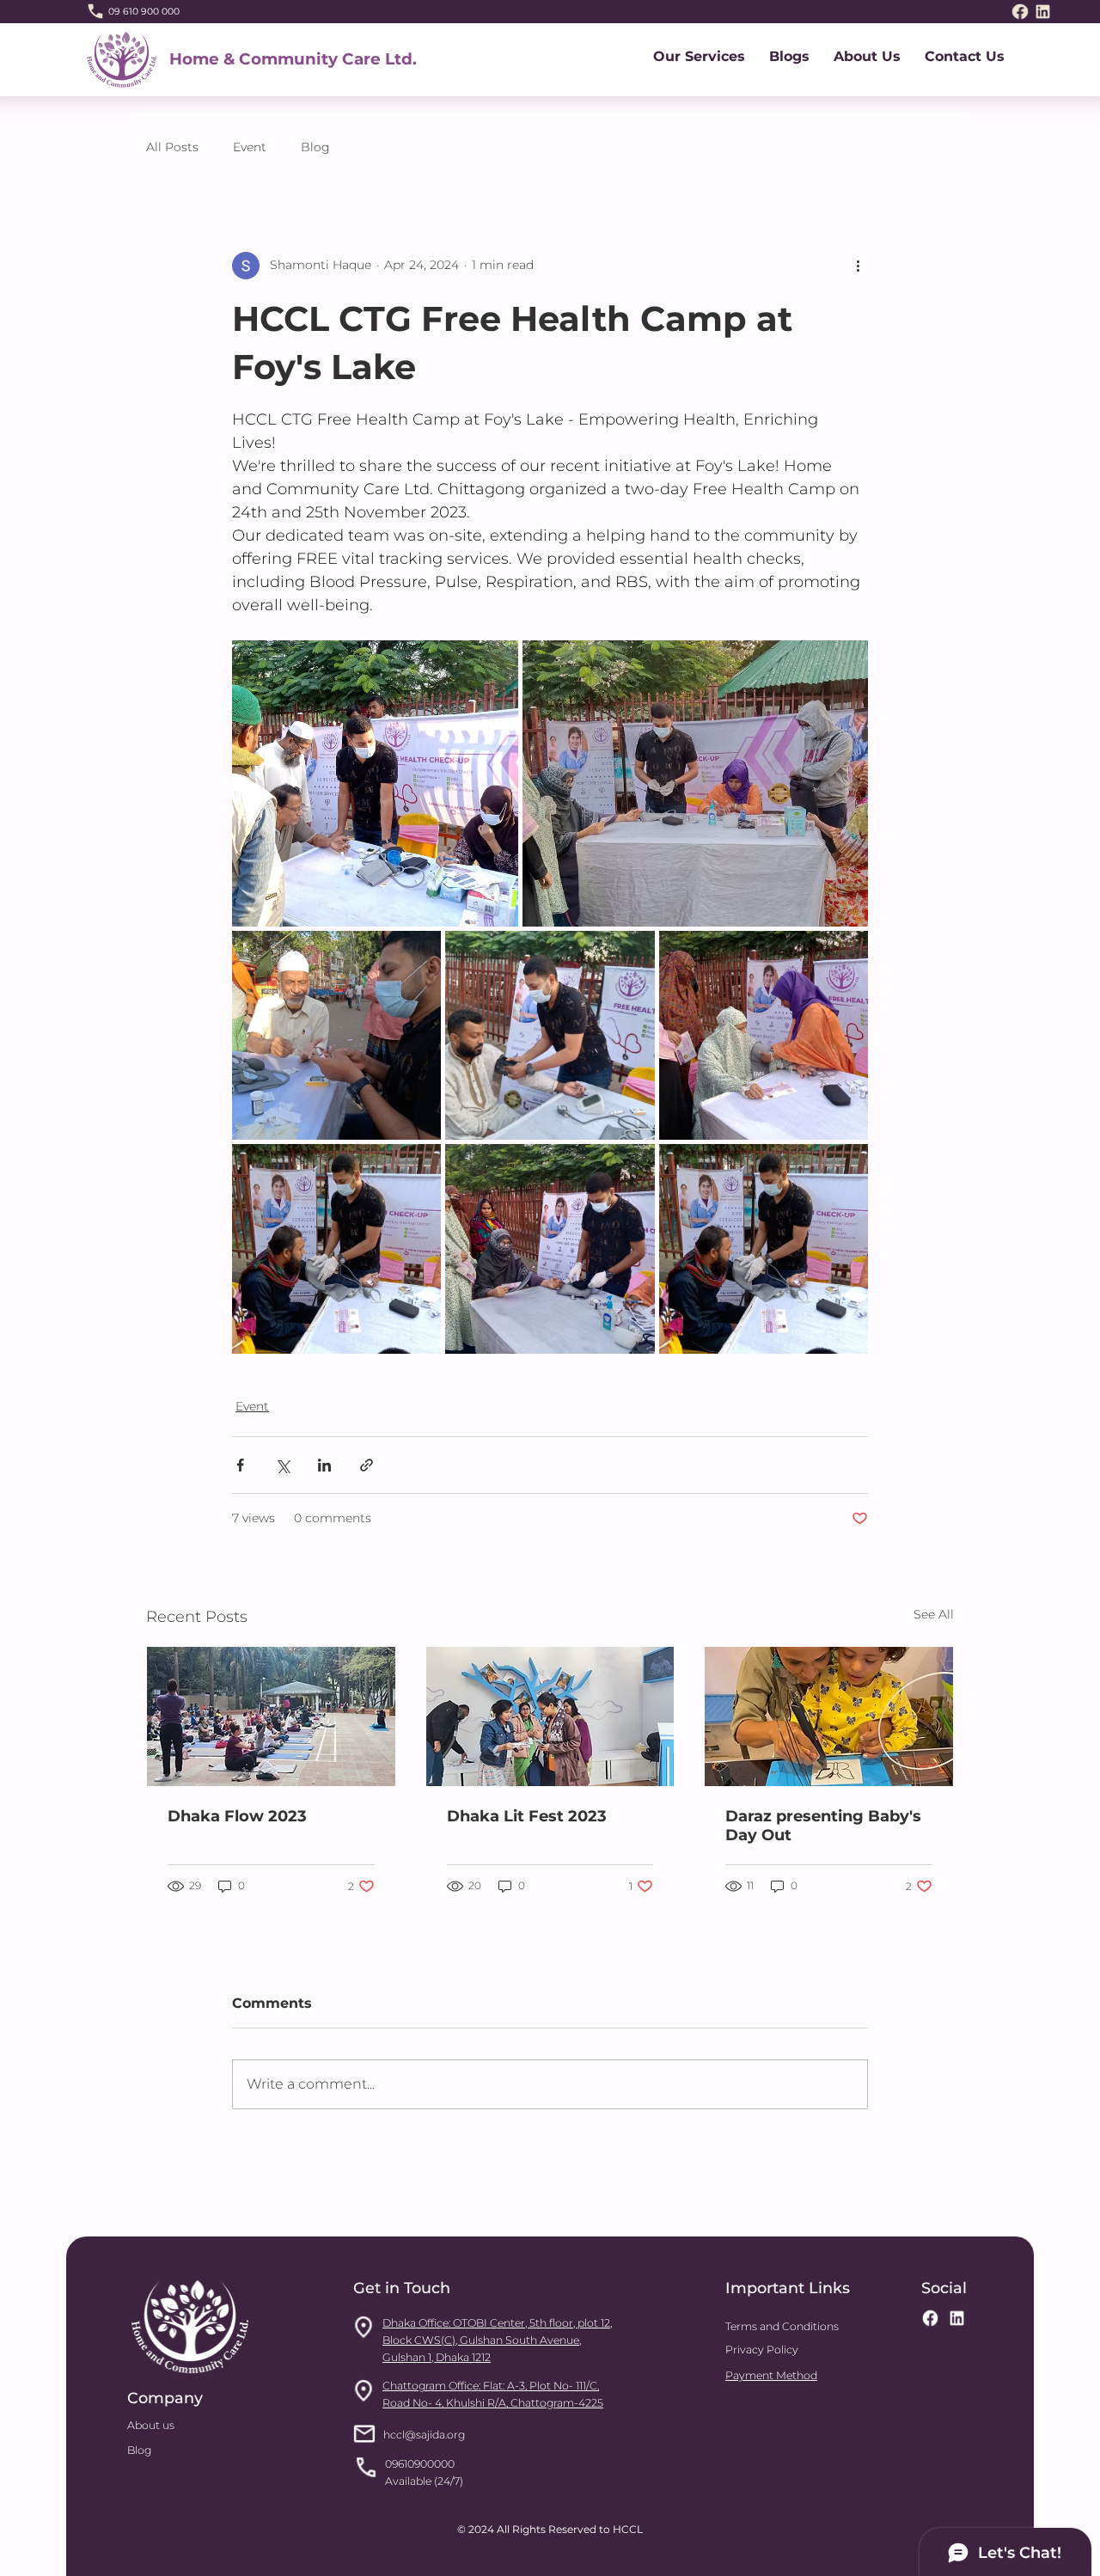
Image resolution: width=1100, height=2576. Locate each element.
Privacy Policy (762, 2350)
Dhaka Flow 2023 (237, 1816)
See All (934, 1614)
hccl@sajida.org (424, 2435)
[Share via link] (367, 1465)
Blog (315, 147)
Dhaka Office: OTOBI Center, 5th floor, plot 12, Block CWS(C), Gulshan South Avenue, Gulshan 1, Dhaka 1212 (497, 2340)
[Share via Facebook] (240, 1465)
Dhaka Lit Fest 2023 (527, 1816)
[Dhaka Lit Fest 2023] (550, 1716)
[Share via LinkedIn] (324, 1465)
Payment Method (771, 2375)
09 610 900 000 (144, 12)
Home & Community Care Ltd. (293, 59)
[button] (699, 56)
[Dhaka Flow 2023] (271, 1716)
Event (250, 147)
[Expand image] (375, 783)
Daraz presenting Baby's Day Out (823, 1826)
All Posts (172, 147)
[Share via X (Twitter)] (282, 1465)
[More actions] (858, 266)
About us (151, 2425)
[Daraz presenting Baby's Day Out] (829, 1716)
